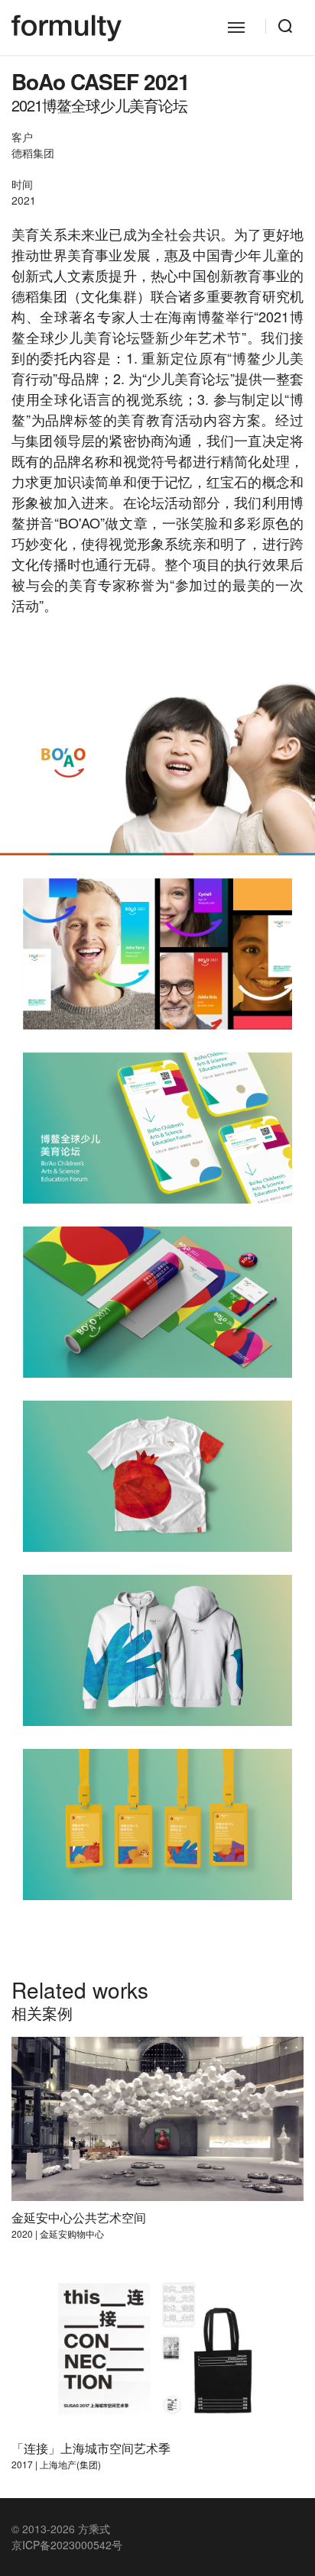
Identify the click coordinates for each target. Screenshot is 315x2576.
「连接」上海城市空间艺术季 (91, 2448)
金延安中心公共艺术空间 (79, 2217)
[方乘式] (67, 27)
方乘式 (94, 2529)
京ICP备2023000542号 (67, 2545)
